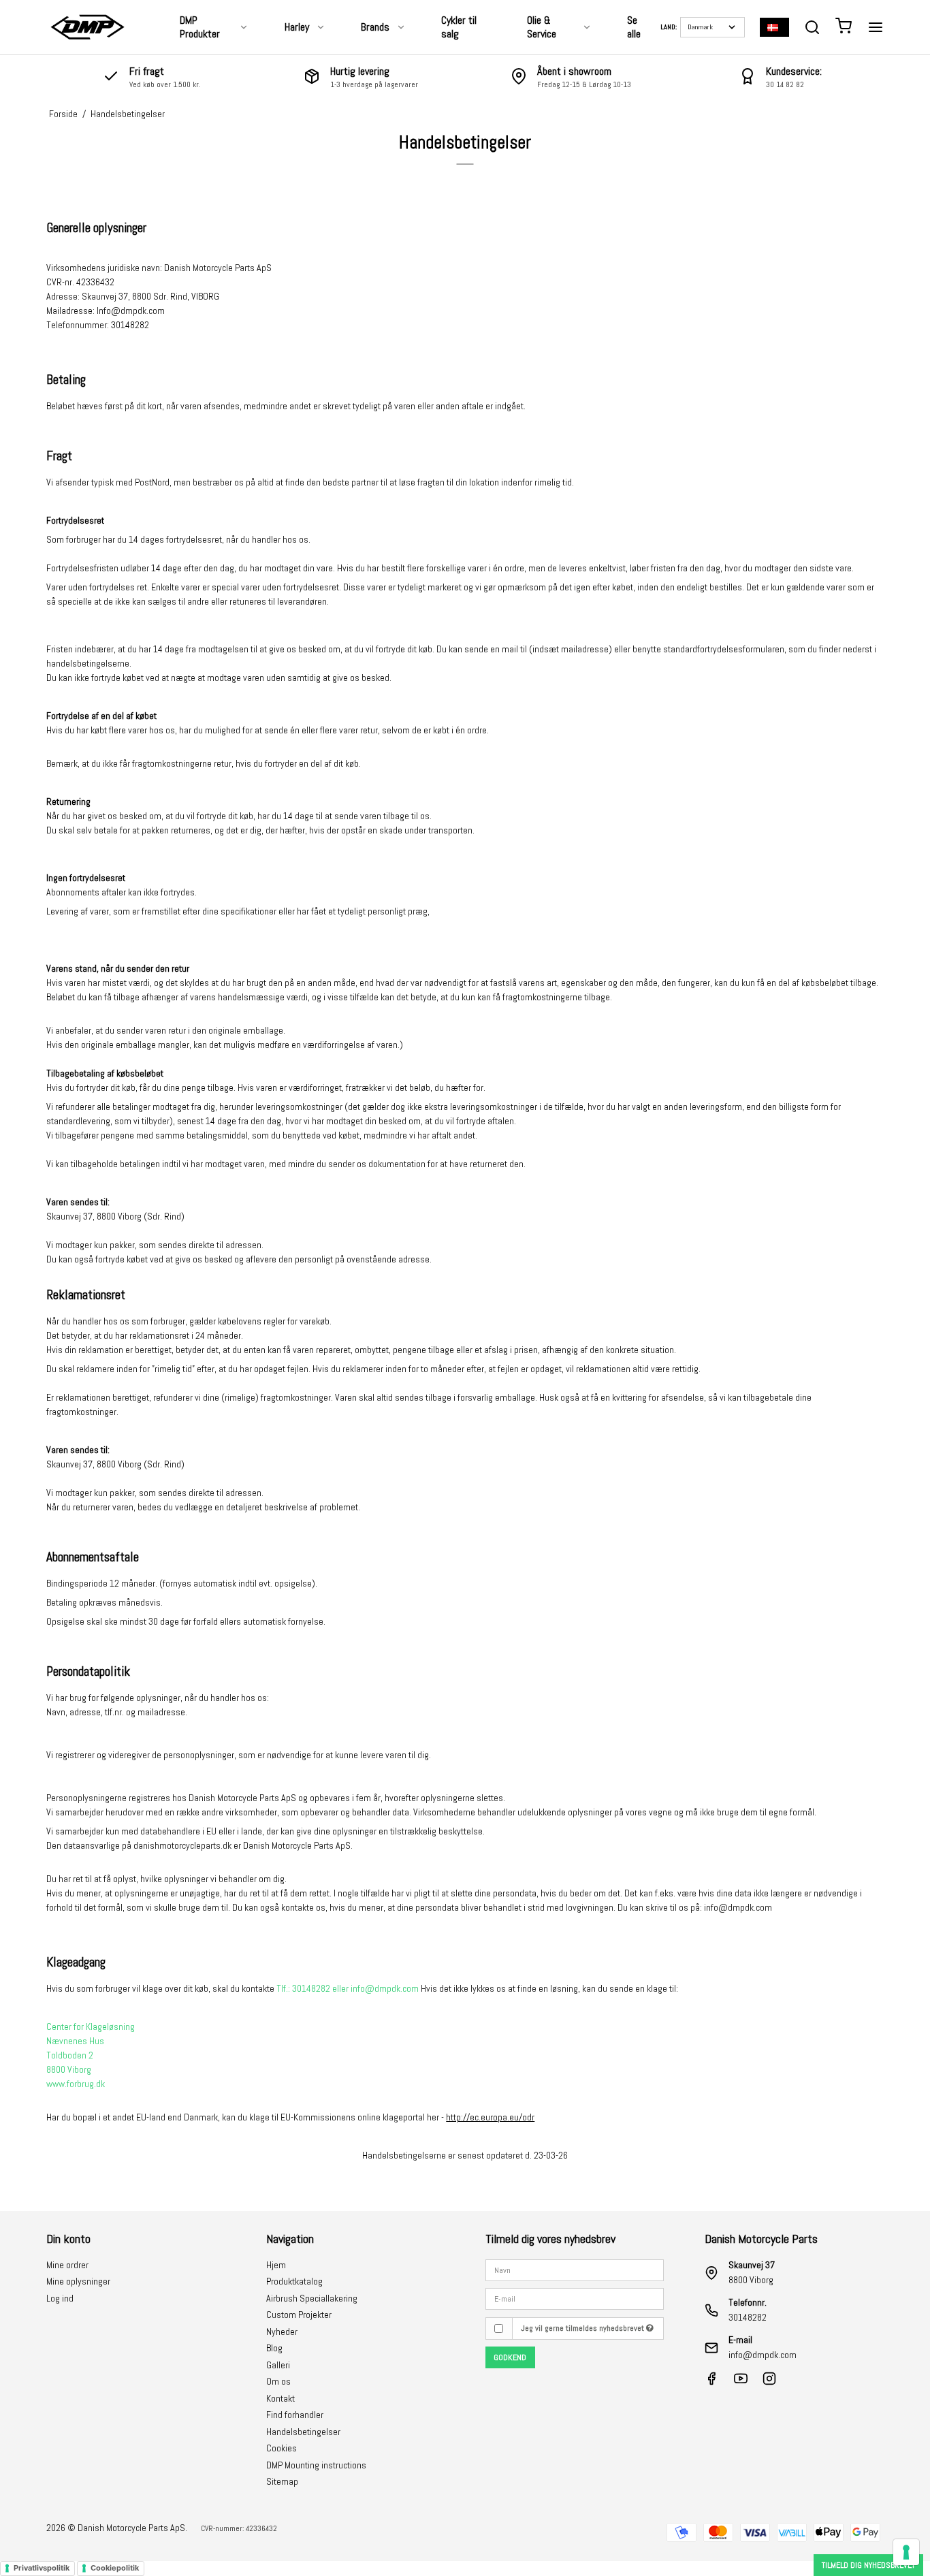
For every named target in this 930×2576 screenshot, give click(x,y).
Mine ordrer (67, 2265)
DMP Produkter (200, 27)
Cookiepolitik (115, 2568)
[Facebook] (711, 2382)
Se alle (634, 27)
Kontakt (280, 2398)
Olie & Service (542, 27)
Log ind (60, 2298)
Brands (375, 27)
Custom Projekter (299, 2315)
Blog (274, 2348)
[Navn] (575, 2269)
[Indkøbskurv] (844, 28)
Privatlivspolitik (42, 2568)
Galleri (278, 2365)
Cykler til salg (459, 27)
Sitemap (282, 2481)
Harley (297, 27)
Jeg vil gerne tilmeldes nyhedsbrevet (583, 2328)
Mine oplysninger (78, 2281)
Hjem (276, 2265)
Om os (278, 2381)
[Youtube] (741, 2382)
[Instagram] (769, 2382)
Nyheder (282, 2332)
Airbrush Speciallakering (312, 2298)
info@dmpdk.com (763, 2355)
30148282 (748, 2317)
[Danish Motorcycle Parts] (87, 27)
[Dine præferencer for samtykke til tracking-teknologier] (906, 2552)
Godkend (510, 2357)
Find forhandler (295, 2415)
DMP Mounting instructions (316, 2465)
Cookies (282, 2448)
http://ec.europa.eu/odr (490, 2117)
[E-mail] (575, 2298)
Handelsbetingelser (303, 2432)
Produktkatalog (294, 2281)
